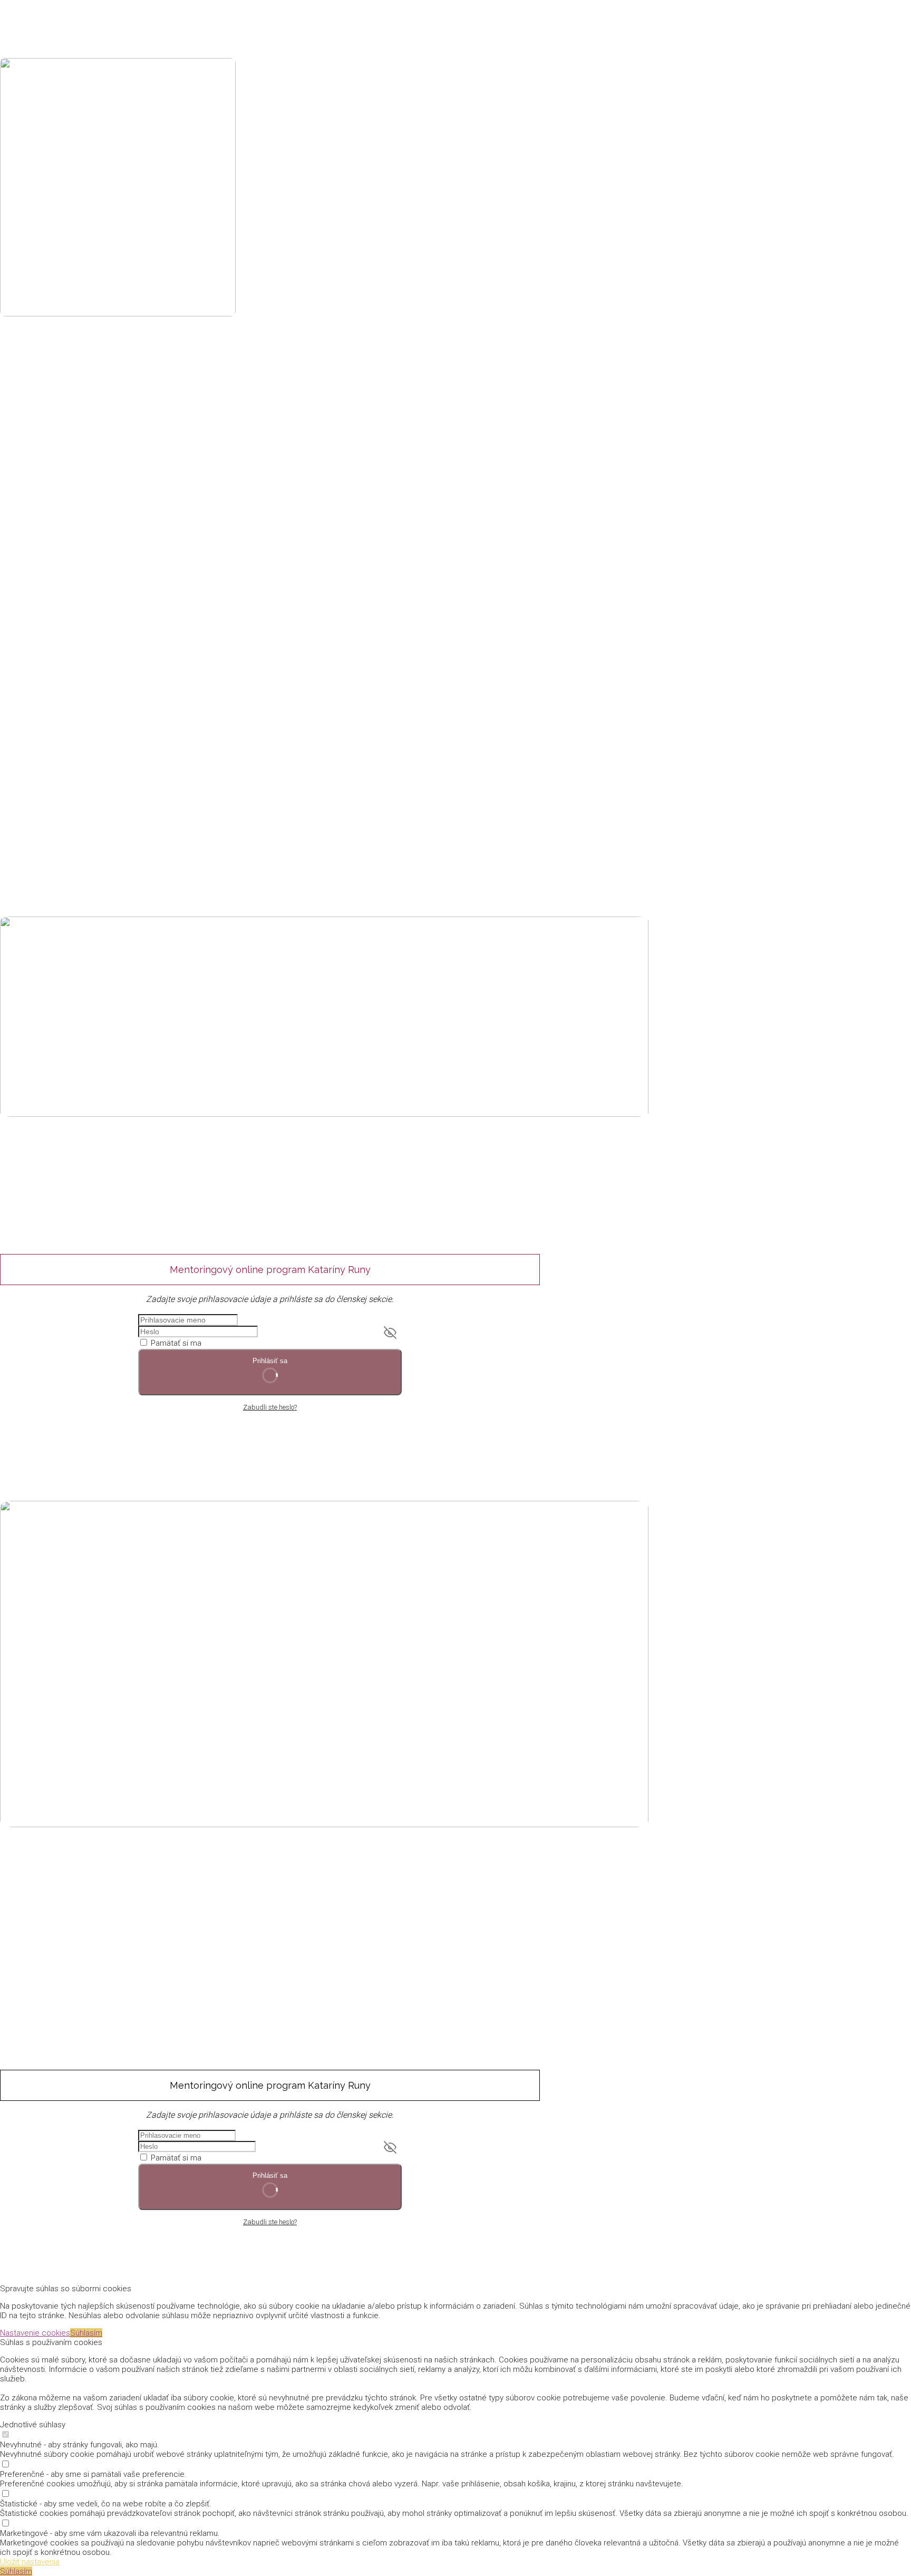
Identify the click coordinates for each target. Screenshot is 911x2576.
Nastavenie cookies (35, 2333)
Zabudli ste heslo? (270, 1407)
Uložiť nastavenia (30, 2562)
